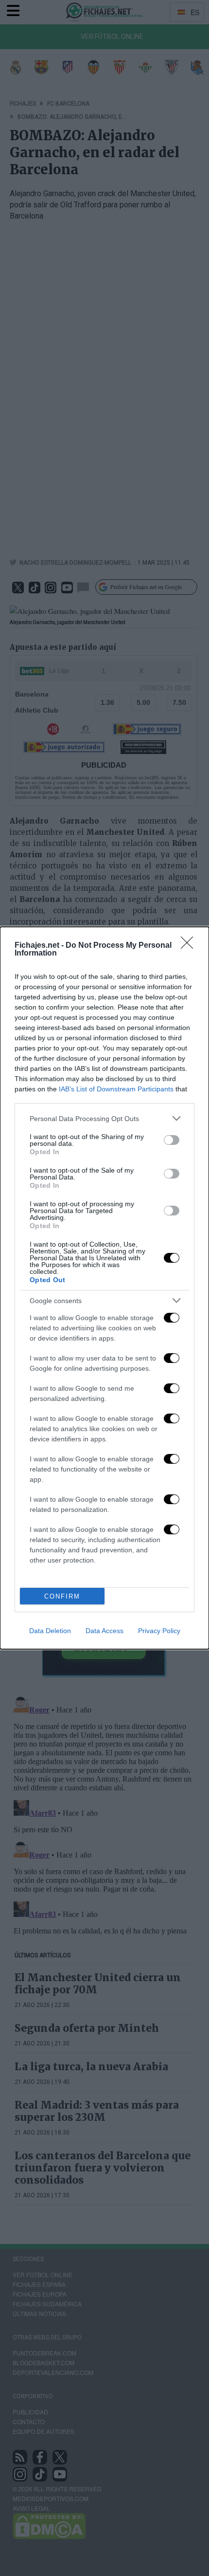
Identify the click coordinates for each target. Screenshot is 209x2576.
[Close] (190, 946)
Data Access (104, 1631)
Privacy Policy (159, 1631)
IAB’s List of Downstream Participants (116, 1089)
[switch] (172, 1140)
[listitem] (104, 1118)
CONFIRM (62, 1596)
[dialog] (104, 1288)
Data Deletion (50, 1631)
